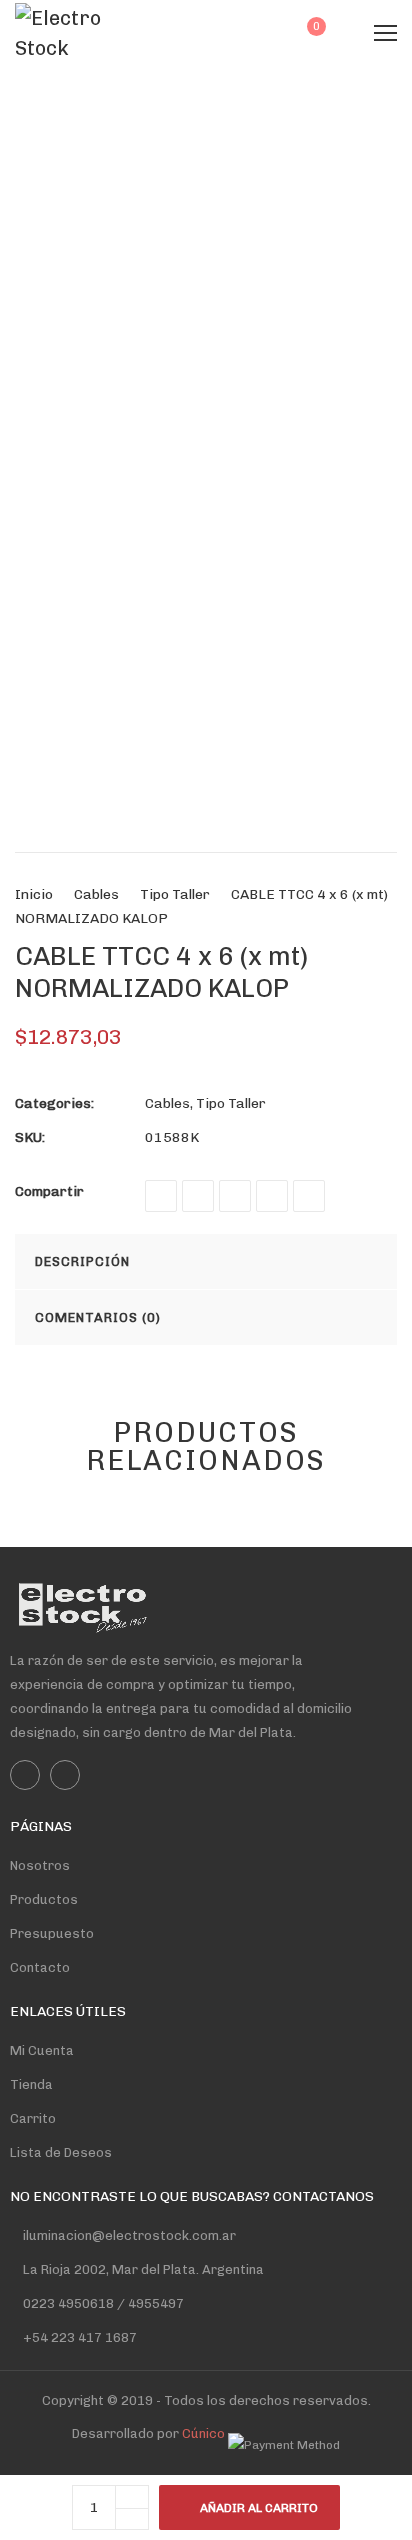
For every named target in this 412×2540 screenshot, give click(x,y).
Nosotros (40, 1865)
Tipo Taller (175, 894)
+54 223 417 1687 (80, 2337)
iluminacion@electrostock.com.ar (129, 2235)
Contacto (40, 1967)
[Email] (309, 1196)
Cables (96, 894)
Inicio (34, 894)
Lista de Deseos (61, 2152)
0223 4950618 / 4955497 (102, 2303)
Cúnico (203, 2433)
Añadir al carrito (259, 2508)
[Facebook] (161, 1196)
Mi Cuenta (42, 2050)
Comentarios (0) (98, 1317)
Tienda (31, 2084)
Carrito (33, 2118)
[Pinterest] (272, 1196)
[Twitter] (198, 1196)
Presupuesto (52, 1933)
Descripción (82, 1261)
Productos (44, 1899)
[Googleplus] (235, 1196)
